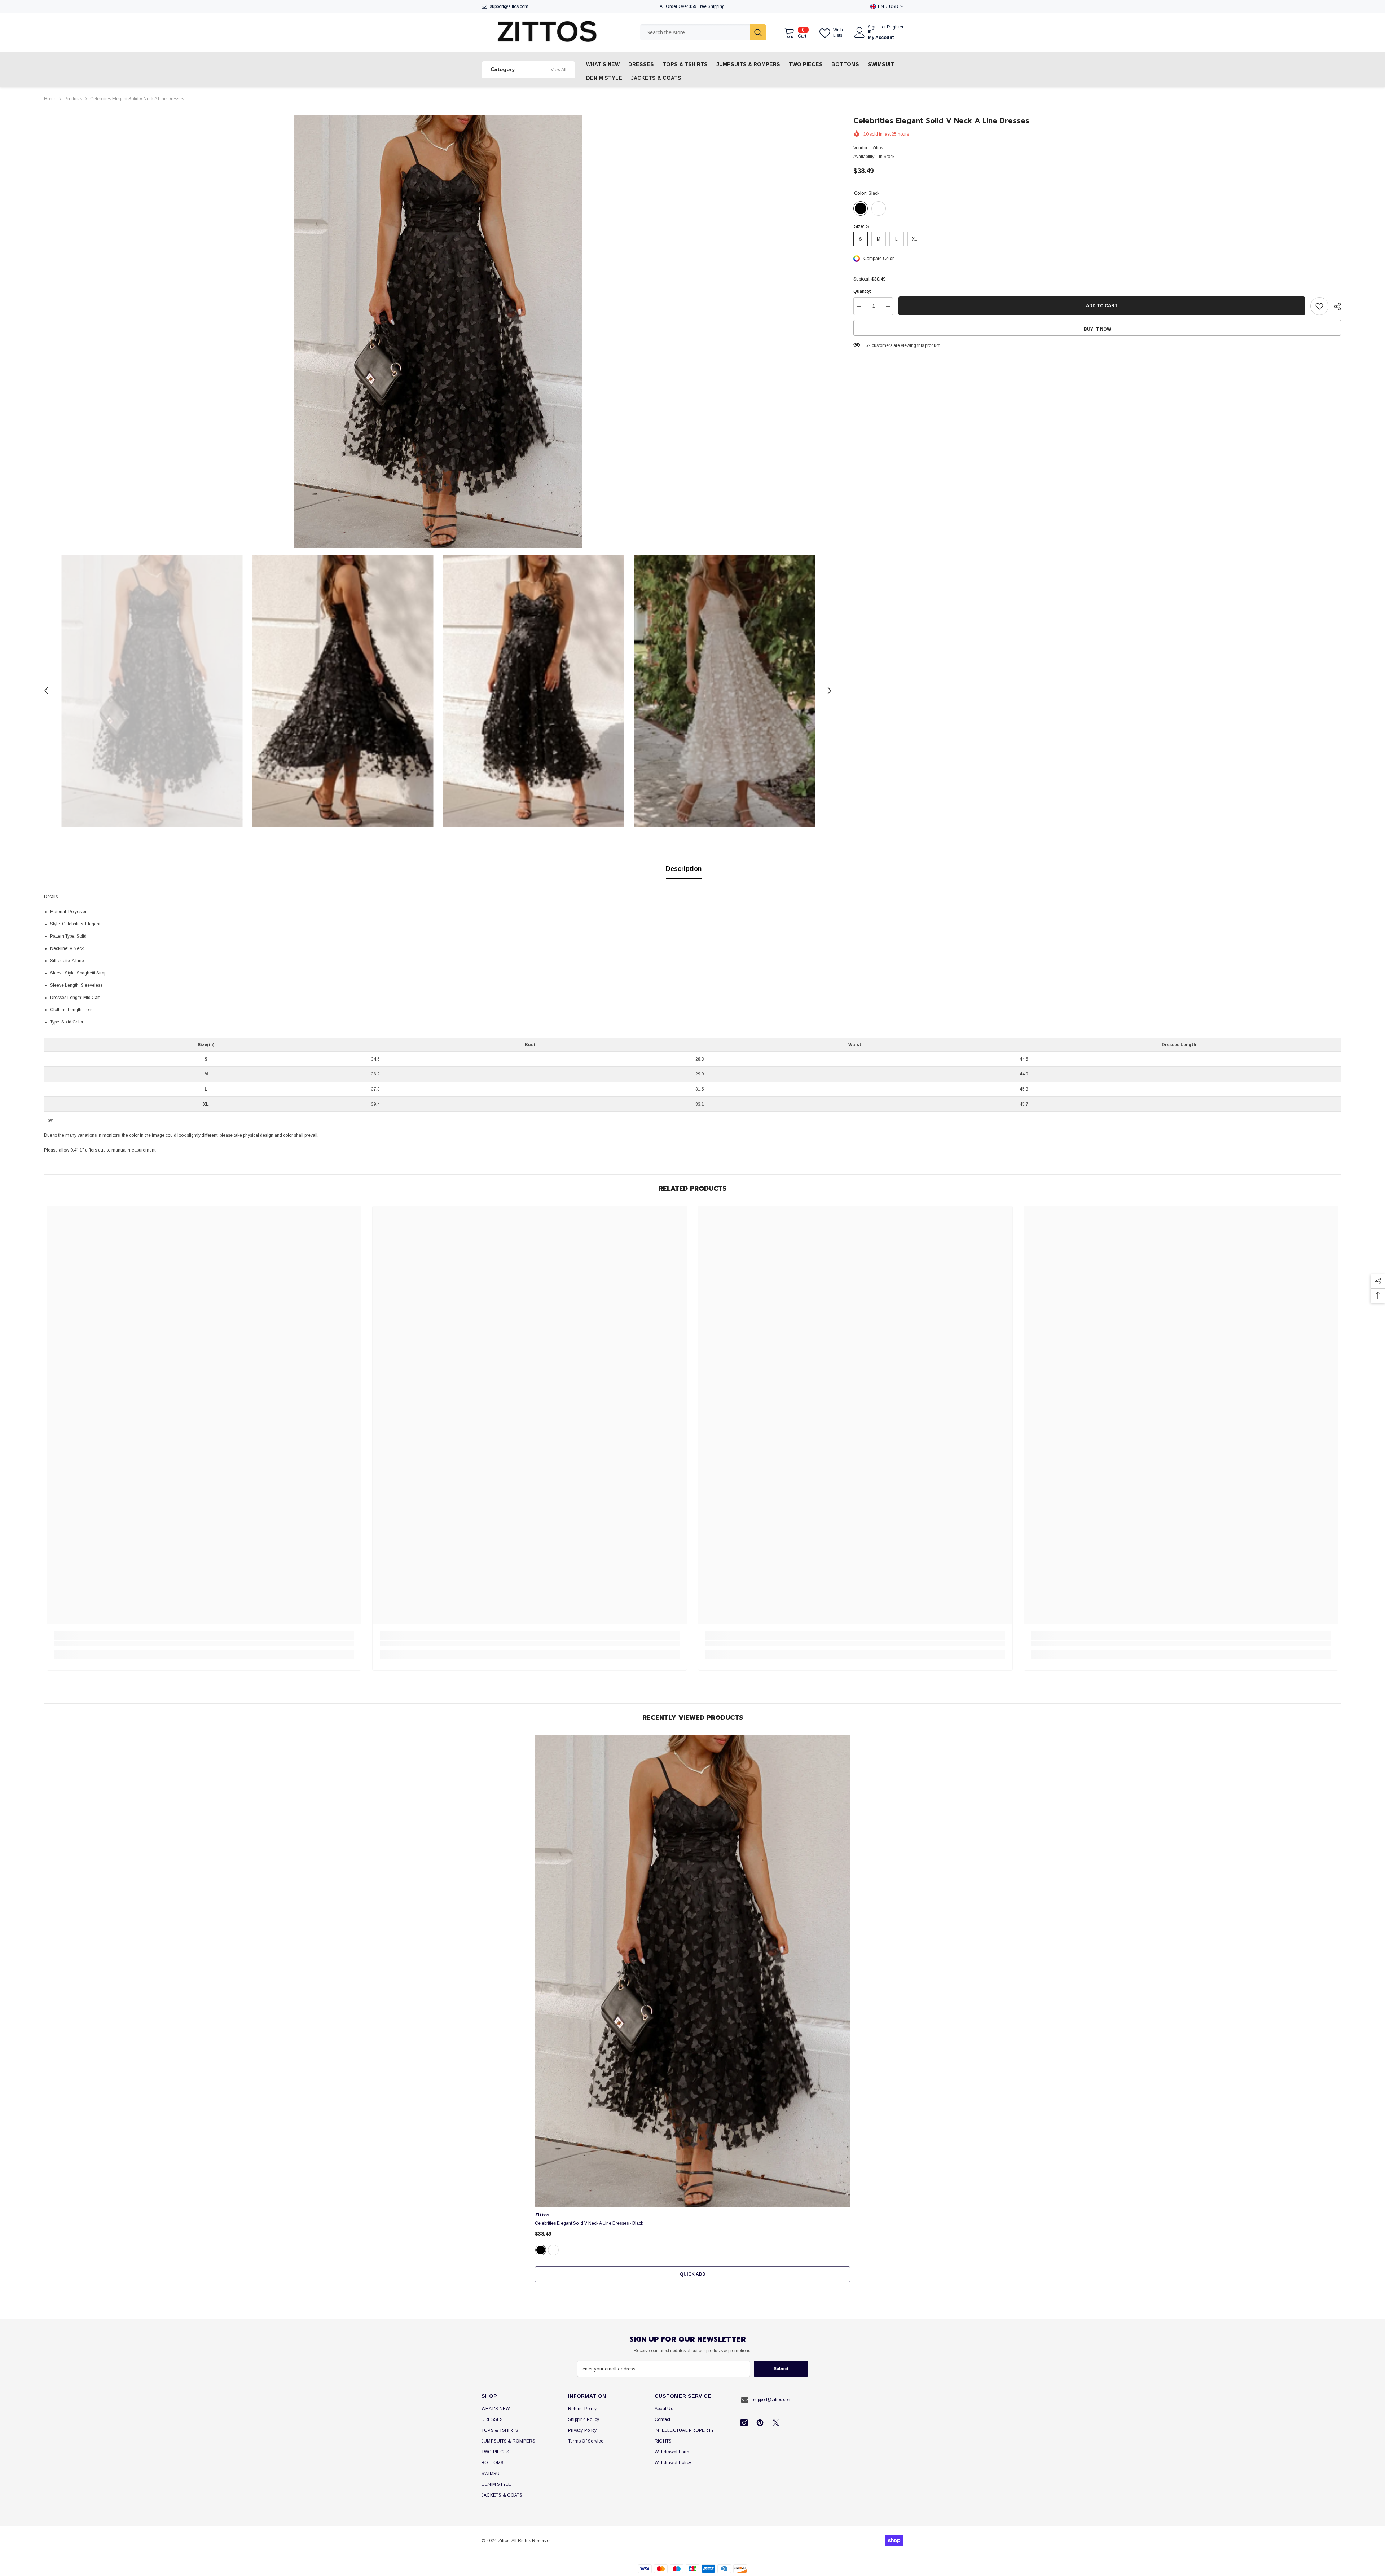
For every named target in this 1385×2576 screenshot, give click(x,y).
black (541, 2250)
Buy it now (1097, 329)
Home (50, 99)
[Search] (703, 32)
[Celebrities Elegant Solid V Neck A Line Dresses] (692, 1971)
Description (684, 869)
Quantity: (862, 291)
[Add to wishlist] (1319, 306)
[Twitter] (776, 2423)
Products (73, 99)
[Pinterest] (760, 2423)
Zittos (878, 148)
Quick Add (693, 2274)
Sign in (872, 29)
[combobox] (695, 32)
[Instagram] (744, 2423)
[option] (438, 331)
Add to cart (1102, 306)
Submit (781, 2369)
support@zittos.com (509, 6)
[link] (204, 1643)
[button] (46, 691)
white (553, 2250)
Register (895, 27)
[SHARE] (1335, 307)
